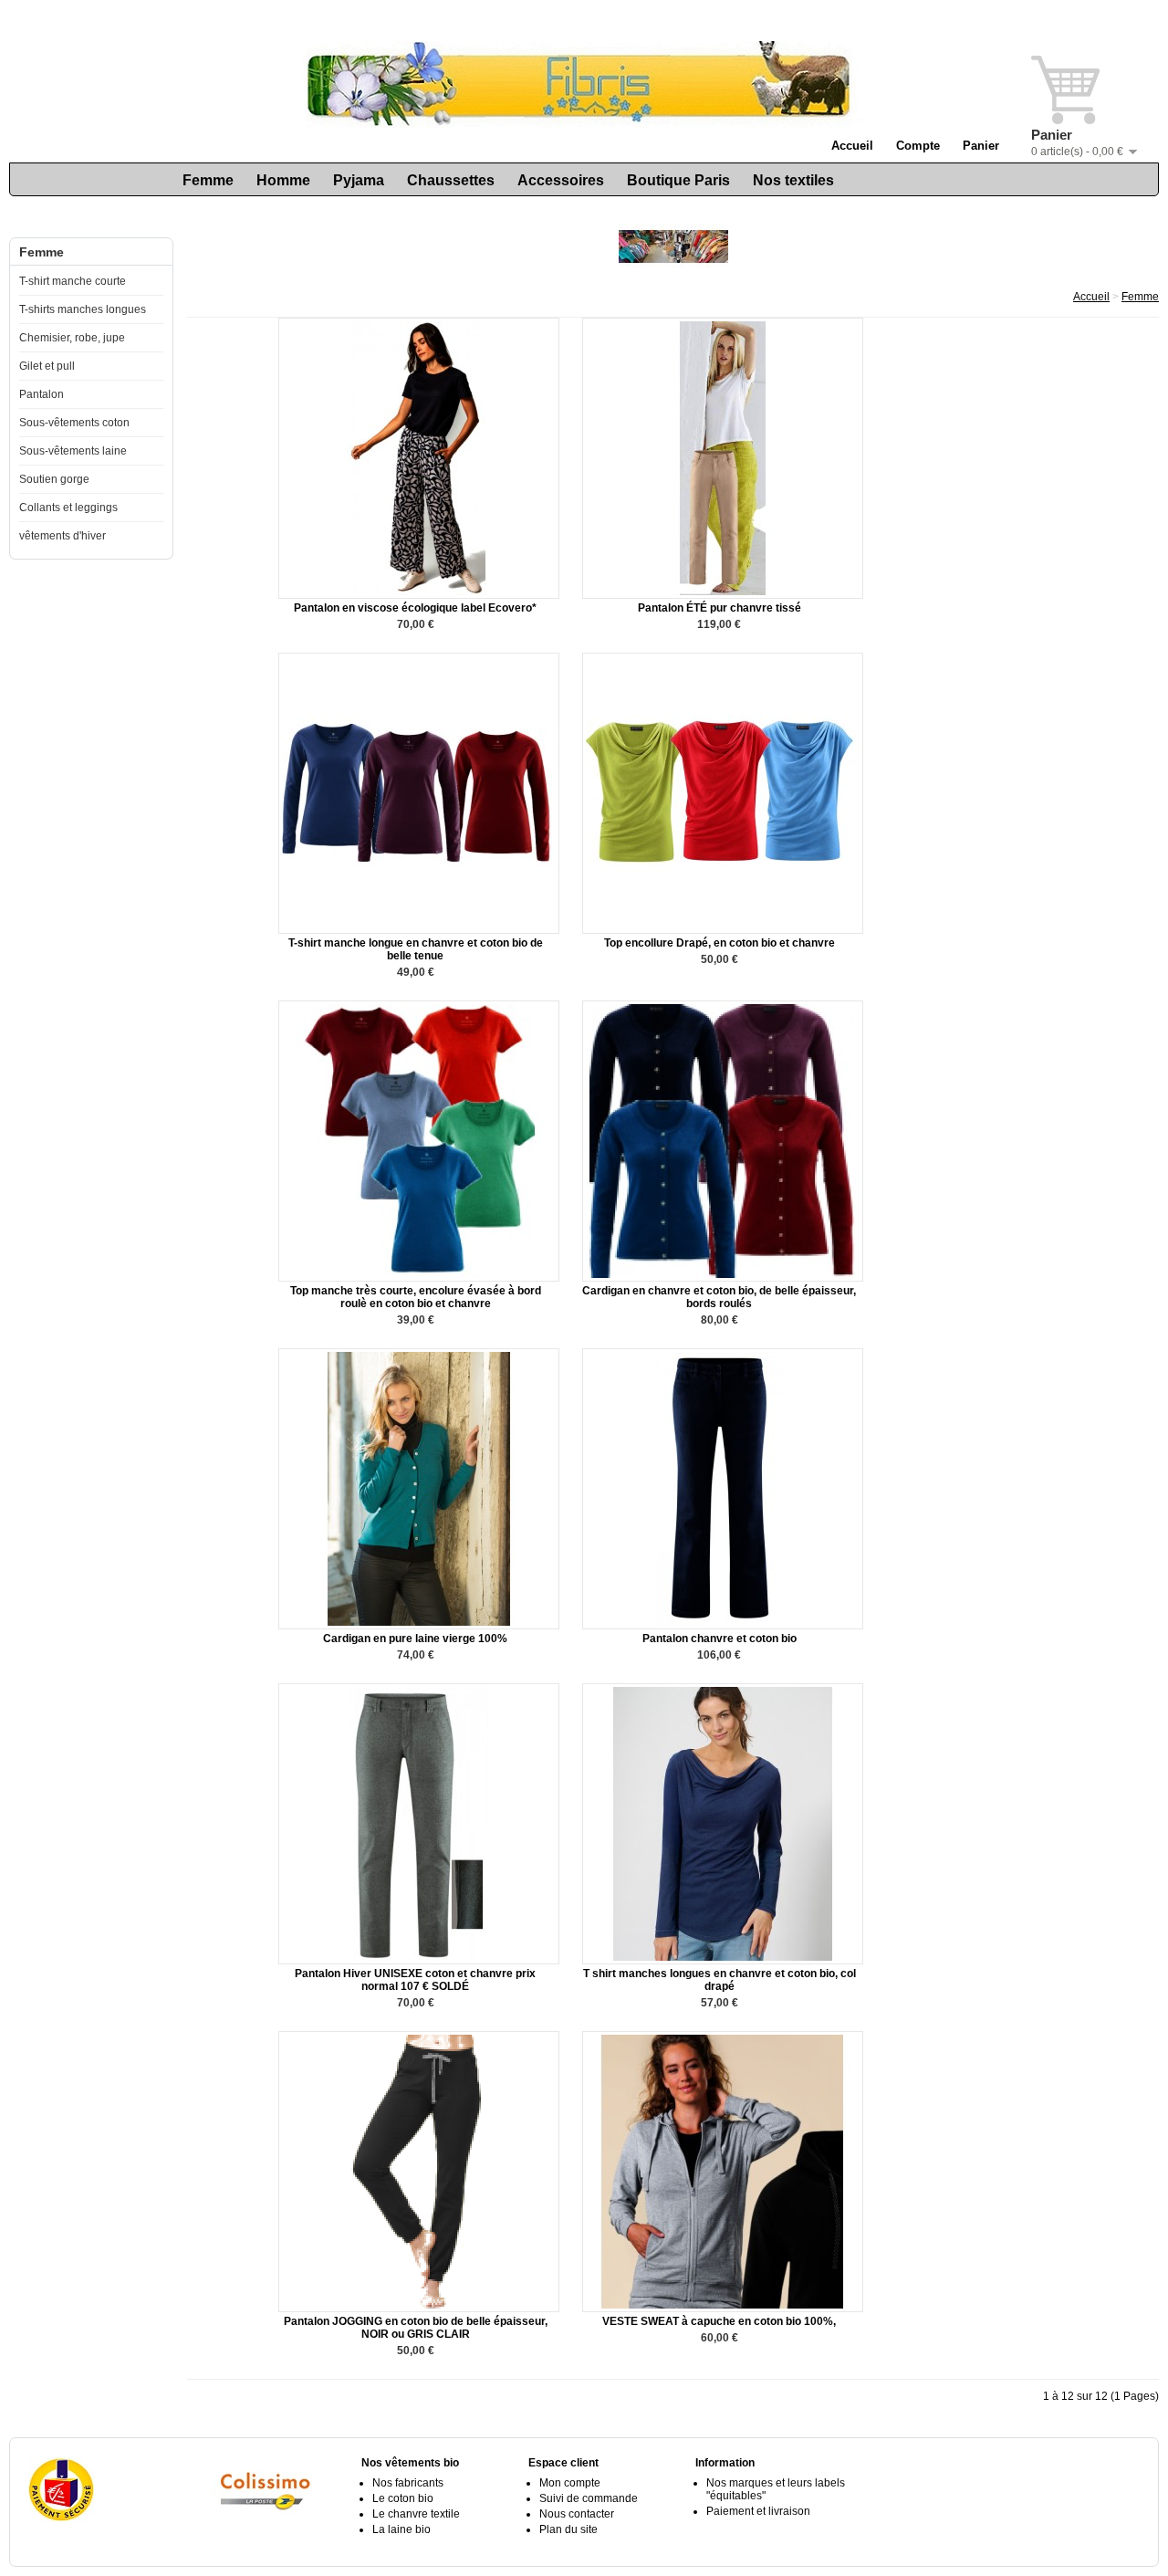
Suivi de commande (589, 2498)
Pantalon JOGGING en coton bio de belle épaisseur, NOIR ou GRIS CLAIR (416, 2328)
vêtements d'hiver (63, 536)
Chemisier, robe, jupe (72, 338)
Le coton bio (403, 2498)
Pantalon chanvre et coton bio (720, 1639)
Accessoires (561, 180)
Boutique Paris (678, 180)
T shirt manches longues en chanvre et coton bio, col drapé (720, 1980)
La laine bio (401, 2529)
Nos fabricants (408, 2483)
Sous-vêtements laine (73, 451)
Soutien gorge (54, 479)
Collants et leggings (68, 508)
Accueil (852, 146)
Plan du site (568, 2529)
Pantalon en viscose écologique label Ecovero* (415, 608)
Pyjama (359, 180)
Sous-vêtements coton (74, 423)
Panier (981, 146)
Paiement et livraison (758, 2511)
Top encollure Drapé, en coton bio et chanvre (720, 943)
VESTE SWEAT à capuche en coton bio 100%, (719, 2321)
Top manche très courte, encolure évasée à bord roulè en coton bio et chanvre (416, 1297)
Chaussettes (451, 180)
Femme (208, 180)
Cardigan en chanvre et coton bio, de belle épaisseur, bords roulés (719, 1297)
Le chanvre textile (416, 2514)
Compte (918, 146)
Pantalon (42, 394)
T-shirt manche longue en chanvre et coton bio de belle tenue (416, 949)
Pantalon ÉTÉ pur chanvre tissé (720, 608)
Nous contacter (577, 2514)
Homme (283, 180)
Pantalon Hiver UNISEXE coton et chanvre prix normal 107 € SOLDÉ (415, 1980)
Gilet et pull (47, 366)
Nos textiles (793, 180)
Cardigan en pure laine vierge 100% (415, 1639)
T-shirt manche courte (73, 281)
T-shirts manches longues (83, 309)
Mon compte (570, 2483)
